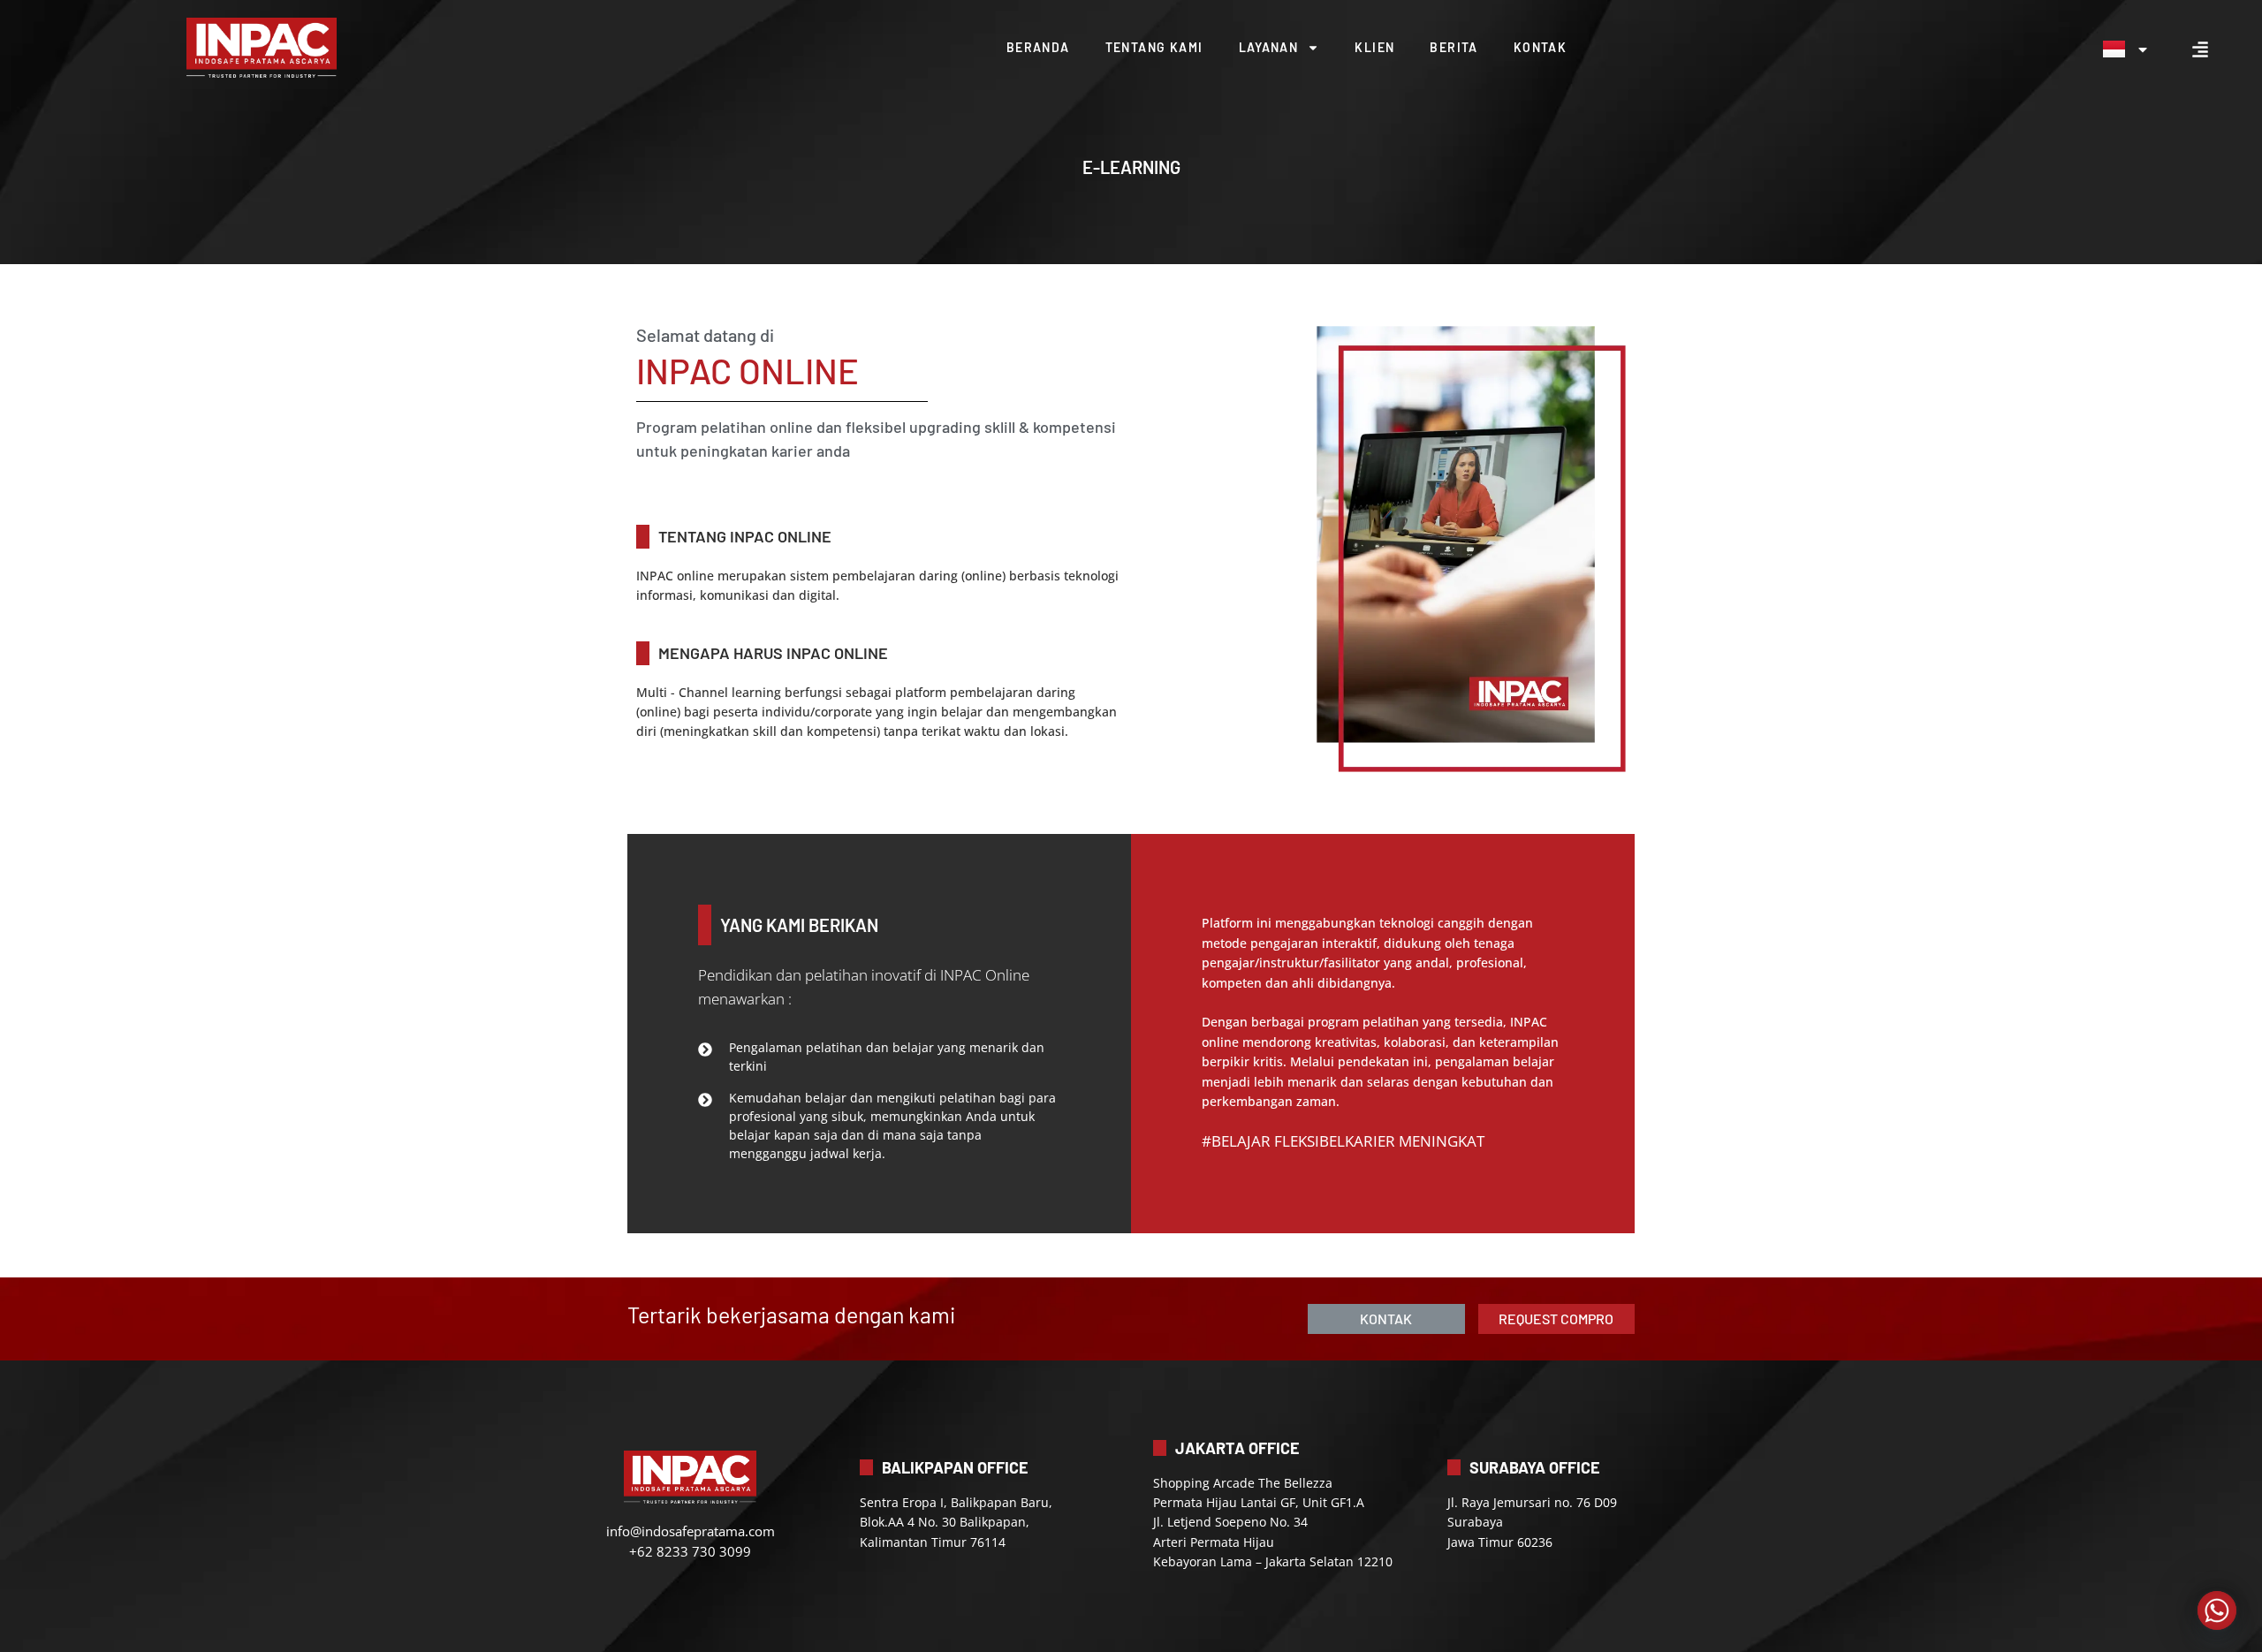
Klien (1374, 47)
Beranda (1038, 47)
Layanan (1269, 47)
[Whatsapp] (2217, 1610)
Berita (1454, 47)
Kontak (1540, 47)
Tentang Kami (1154, 47)
